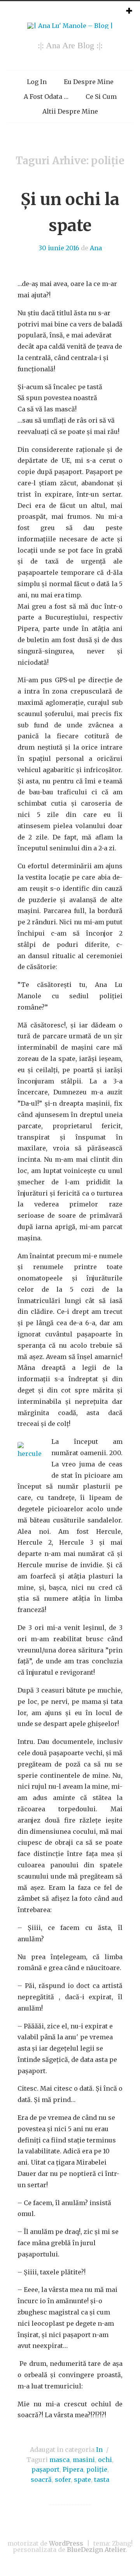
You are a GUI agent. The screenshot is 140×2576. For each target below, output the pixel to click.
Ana (96, 248)
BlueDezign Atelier (96, 2550)
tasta (102, 2479)
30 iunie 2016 (59, 248)
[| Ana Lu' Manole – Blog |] (70, 26)
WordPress (66, 2543)
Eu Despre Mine (89, 82)
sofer (63, 2479)
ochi (105, 2460)
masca (59, 2460)
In (99, 2450)
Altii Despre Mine (70, 111)
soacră (41, 2479)
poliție (97, 2469)
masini (84, 2460)
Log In (37, 82)
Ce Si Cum (101, 97)
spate (82, 2479)
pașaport (45, 2469)
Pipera (73, 2469)
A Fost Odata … (46, 97)
